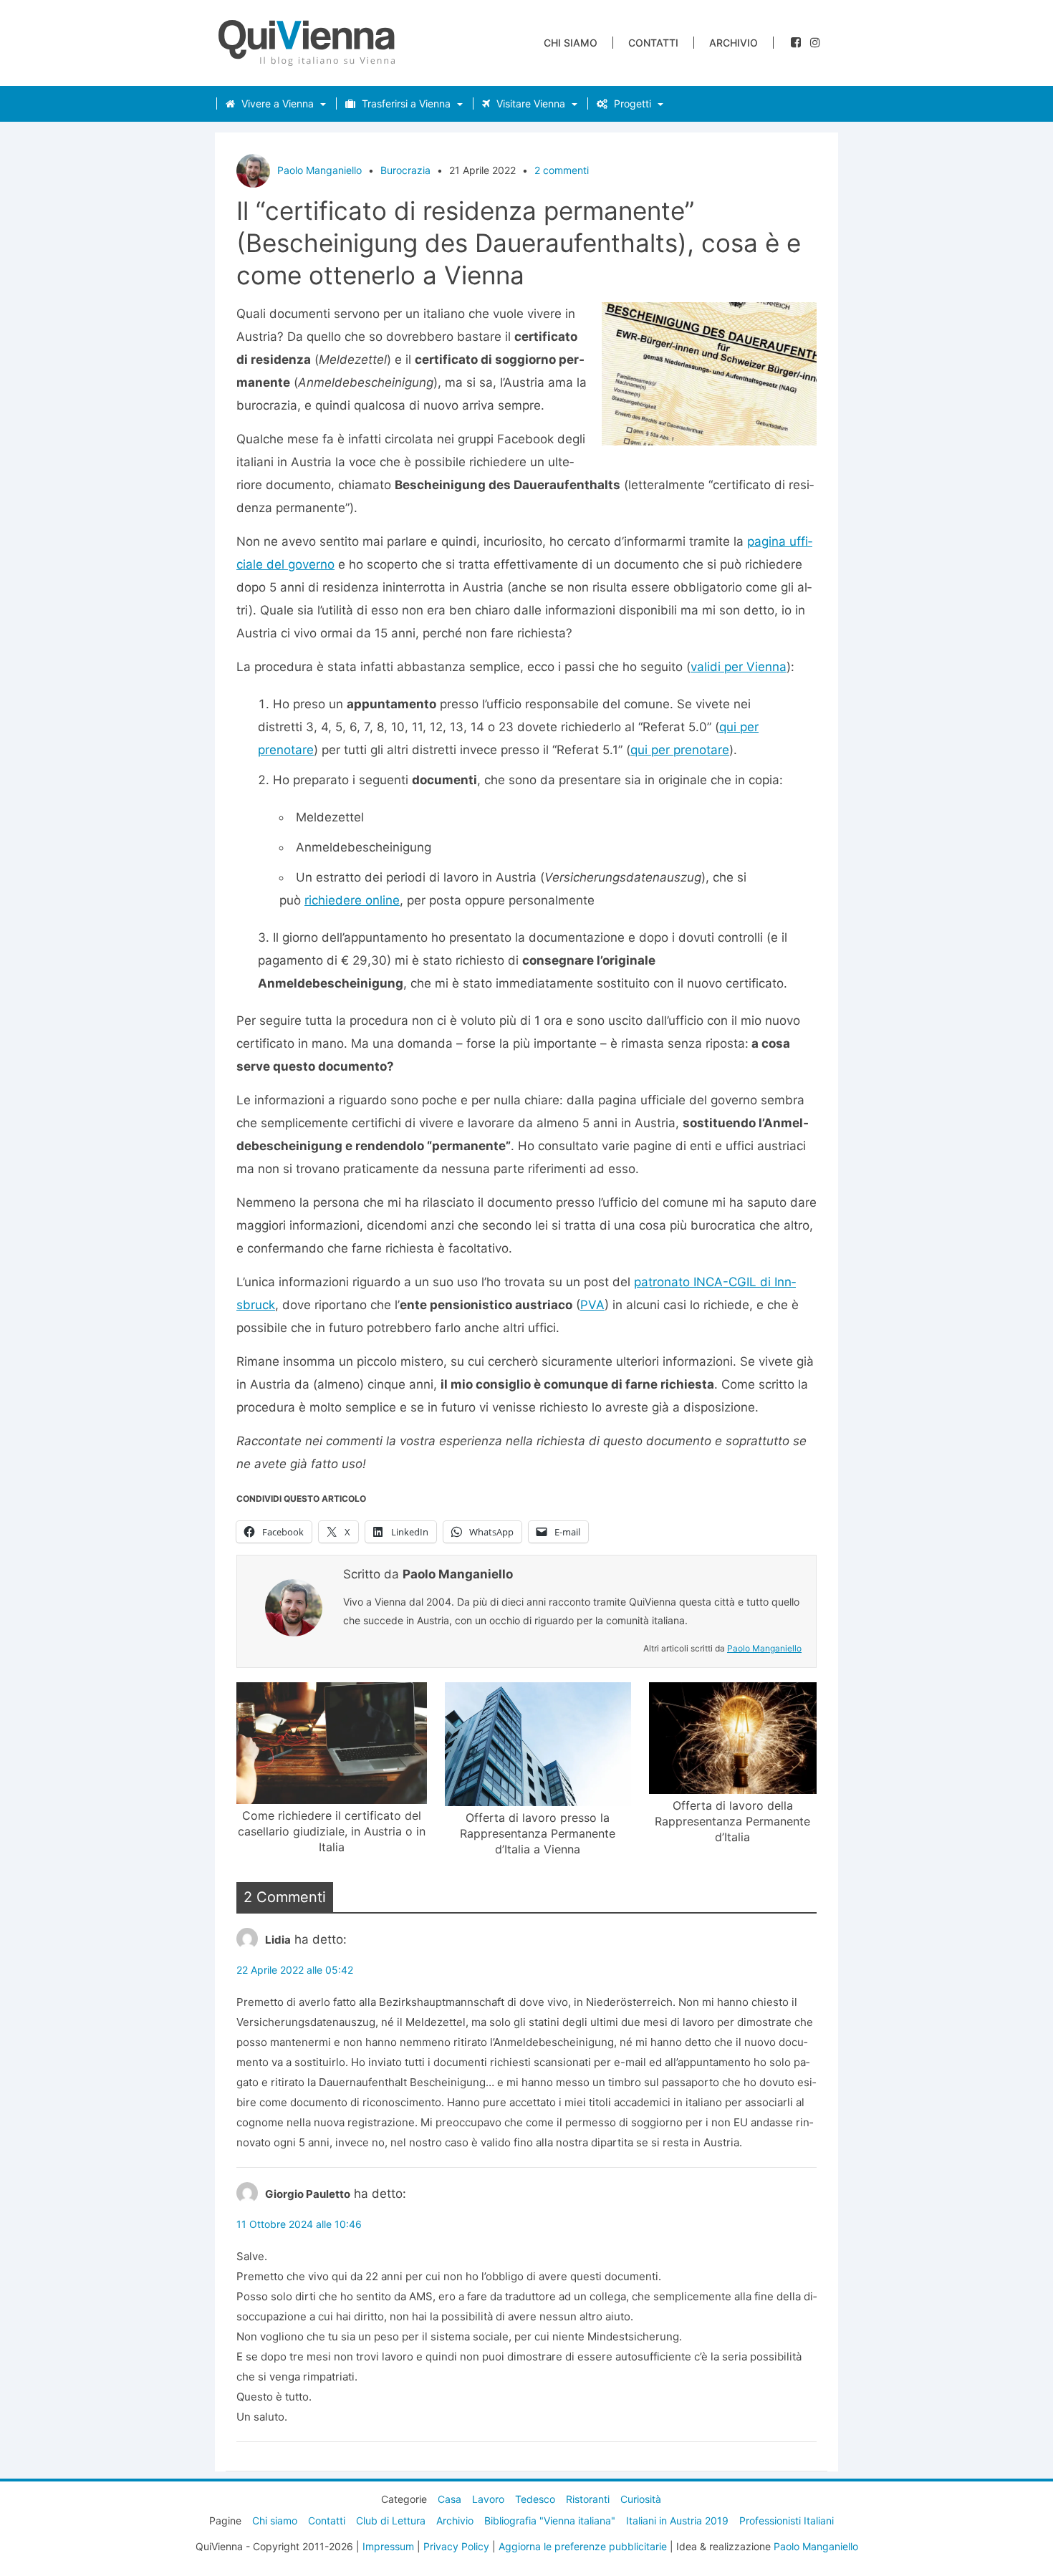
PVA (592, 1305)
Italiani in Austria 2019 (677, 2520)
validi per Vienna (739, 667)
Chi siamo (571, 43)
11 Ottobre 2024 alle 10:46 (299, 2224)
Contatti (653, 43)
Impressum (388, 2546)
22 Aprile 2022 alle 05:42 (295, 1970)
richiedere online (352, 900)
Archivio (734, 43)
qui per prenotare (680, 750)
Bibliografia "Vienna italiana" (550, 2520)
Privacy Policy (456, 2546)
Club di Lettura (391, 2520)
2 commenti (562, 170)
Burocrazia (405, 170)
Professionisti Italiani (787, 2520)
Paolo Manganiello (319, 170)
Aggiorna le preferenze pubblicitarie (583, 2546)
